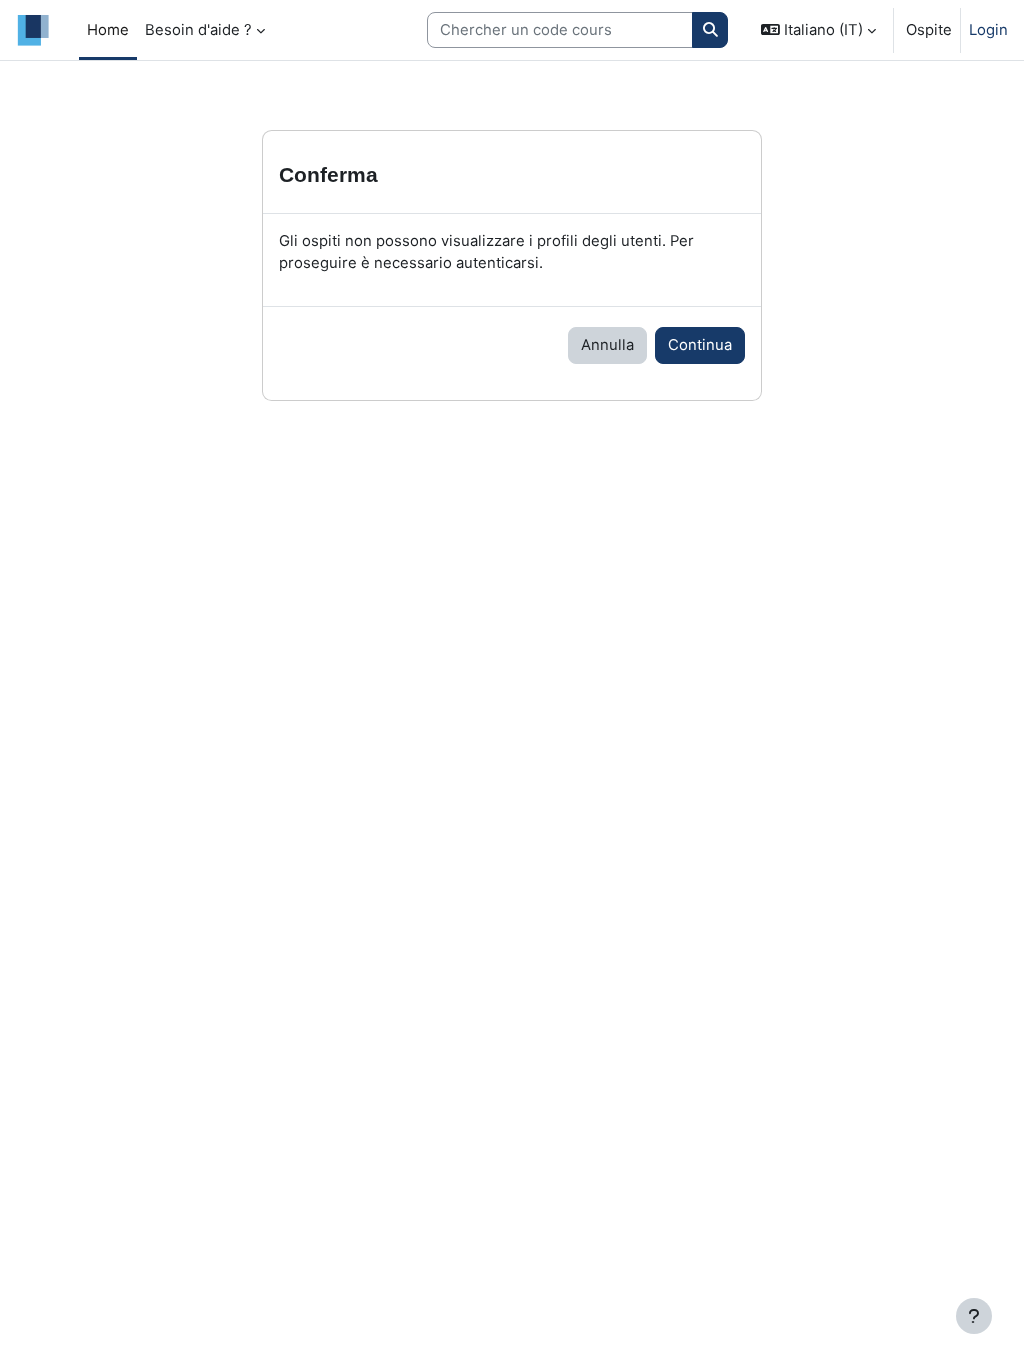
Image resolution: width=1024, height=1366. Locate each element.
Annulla (607, 345)
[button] (818, 30)
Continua (700, 345)
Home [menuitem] (108, 30)
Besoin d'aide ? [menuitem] (198, 30)
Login (988, 30)
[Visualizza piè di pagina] (974, 1316)
